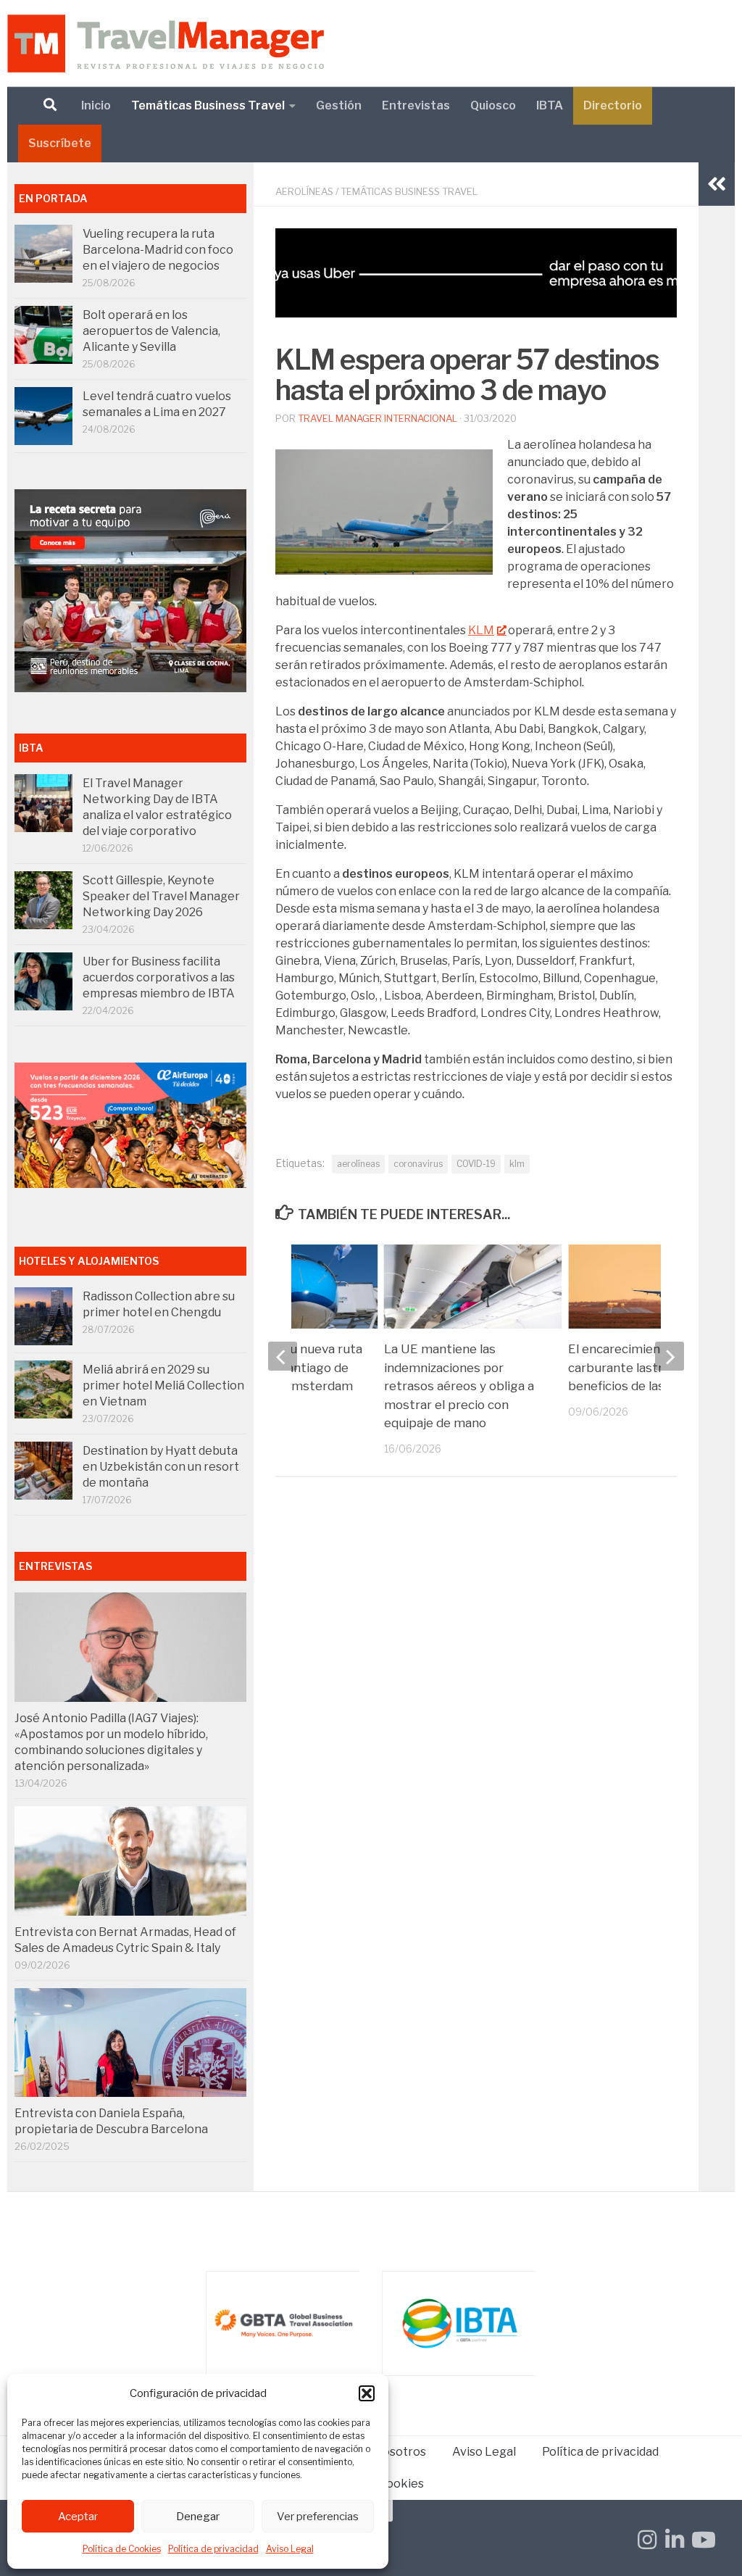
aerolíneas (358, 1164)
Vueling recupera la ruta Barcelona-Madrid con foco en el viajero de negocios (158, 250)
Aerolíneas (304, 191)
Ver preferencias (318, 2517)
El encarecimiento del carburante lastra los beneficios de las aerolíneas (647, 1367)
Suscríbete (60, 143)
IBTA (550, 105)
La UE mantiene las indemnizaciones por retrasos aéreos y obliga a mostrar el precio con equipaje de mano (459, 1386)
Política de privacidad (213, 2549)
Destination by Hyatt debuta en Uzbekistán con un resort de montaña (161, 1467)
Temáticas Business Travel (208, 105)
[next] (670, 1356)
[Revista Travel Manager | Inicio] (166, 43)
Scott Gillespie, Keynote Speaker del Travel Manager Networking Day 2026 (161, 896)
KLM (481, 630)
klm (517, 1164)
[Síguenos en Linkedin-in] (675, 2540)
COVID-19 (476, 1164)
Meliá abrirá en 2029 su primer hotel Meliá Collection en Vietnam (163, 1385)
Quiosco (493, 105)
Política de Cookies (122, 2549)
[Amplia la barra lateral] (717, 184)
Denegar (198, 2517)
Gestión (339, 105)
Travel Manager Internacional (378, 418)
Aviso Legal (290, 2549)
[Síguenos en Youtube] (702, 2540)
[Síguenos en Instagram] (647, 2540)
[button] (367, 2393)
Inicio (96, 105)
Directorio (613, 105)
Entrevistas (416, 105)
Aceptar (78, 2517)
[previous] (283, 1356)
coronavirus (418, 1164)
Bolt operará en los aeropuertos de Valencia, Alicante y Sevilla (151, 331)
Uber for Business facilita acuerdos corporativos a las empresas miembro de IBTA (159, 977)
